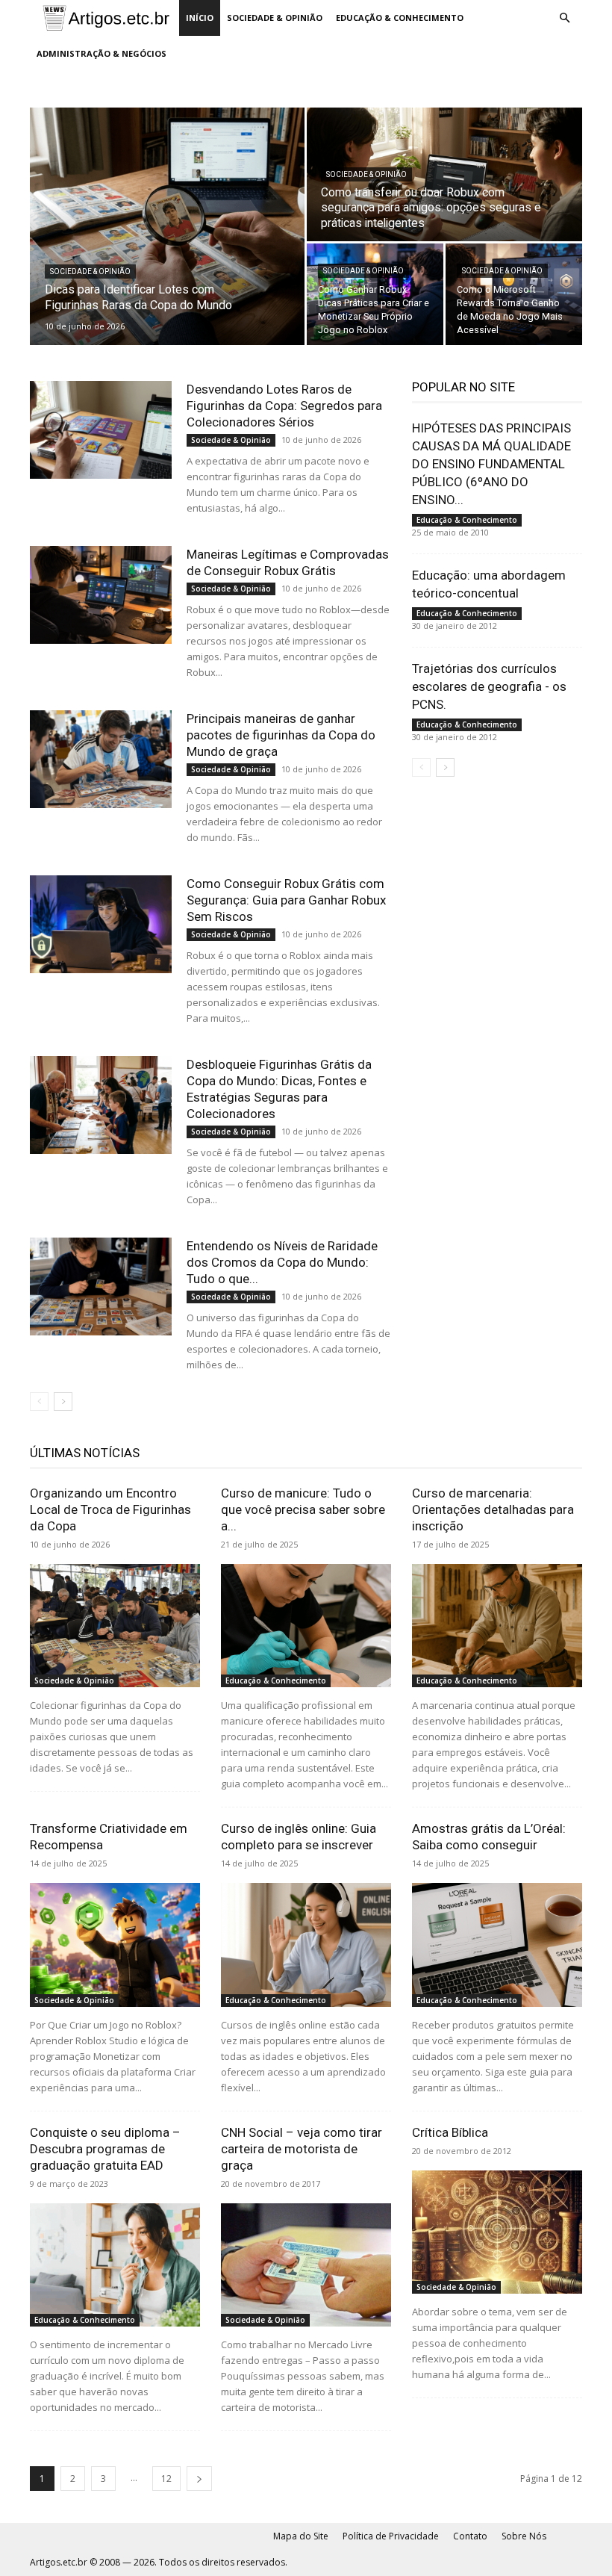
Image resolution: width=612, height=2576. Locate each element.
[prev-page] (39, 1402)
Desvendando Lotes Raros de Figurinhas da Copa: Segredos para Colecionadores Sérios (284, 406)
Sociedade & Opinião (275, 18)
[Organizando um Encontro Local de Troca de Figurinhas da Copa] (115, 1626)
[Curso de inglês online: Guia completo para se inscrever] (306, 1945)
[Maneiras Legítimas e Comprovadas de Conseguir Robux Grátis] (101, 595)
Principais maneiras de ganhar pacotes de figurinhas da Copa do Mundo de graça (281, 735)
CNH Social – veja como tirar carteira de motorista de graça (302, 2149)
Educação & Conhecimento (400, 18)
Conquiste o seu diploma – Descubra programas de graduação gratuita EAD (105, 2149)
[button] (564, 18)
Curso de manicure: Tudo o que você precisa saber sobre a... (303, 1509)
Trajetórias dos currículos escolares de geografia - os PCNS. (489, 686)
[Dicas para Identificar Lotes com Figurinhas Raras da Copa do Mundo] (167, 226)
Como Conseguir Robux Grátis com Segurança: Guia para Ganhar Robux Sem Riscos (286, 900)
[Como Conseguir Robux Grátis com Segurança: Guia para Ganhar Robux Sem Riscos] (101, 924)
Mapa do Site (301, 2536)
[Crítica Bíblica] (497, 2232)
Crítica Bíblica (450, 2132)
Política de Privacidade (391, 2536)
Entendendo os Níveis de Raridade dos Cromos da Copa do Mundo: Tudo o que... (282, 1262)
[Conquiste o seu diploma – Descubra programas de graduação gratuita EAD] (115, 2265)
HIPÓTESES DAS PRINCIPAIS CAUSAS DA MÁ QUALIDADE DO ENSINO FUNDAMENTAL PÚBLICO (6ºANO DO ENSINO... (491, 464)
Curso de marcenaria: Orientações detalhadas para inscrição (493, 1509)
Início (200, 18)
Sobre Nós (524, 2536)
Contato (470, 2536)
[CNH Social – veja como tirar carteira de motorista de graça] (306, 2265)
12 (166, 2479)
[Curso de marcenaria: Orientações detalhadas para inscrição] (497, 1626)
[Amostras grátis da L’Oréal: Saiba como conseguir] (497, 1945)
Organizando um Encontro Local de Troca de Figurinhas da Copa (110, 1509)
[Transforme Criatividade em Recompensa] (115, 1945)
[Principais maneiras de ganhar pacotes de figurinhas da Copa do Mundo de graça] (101, 759)
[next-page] (63, 1402)
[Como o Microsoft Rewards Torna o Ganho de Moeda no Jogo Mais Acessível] (514, 295)
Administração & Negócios (102, 53)
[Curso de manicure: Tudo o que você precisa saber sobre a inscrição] (306, 1626)
